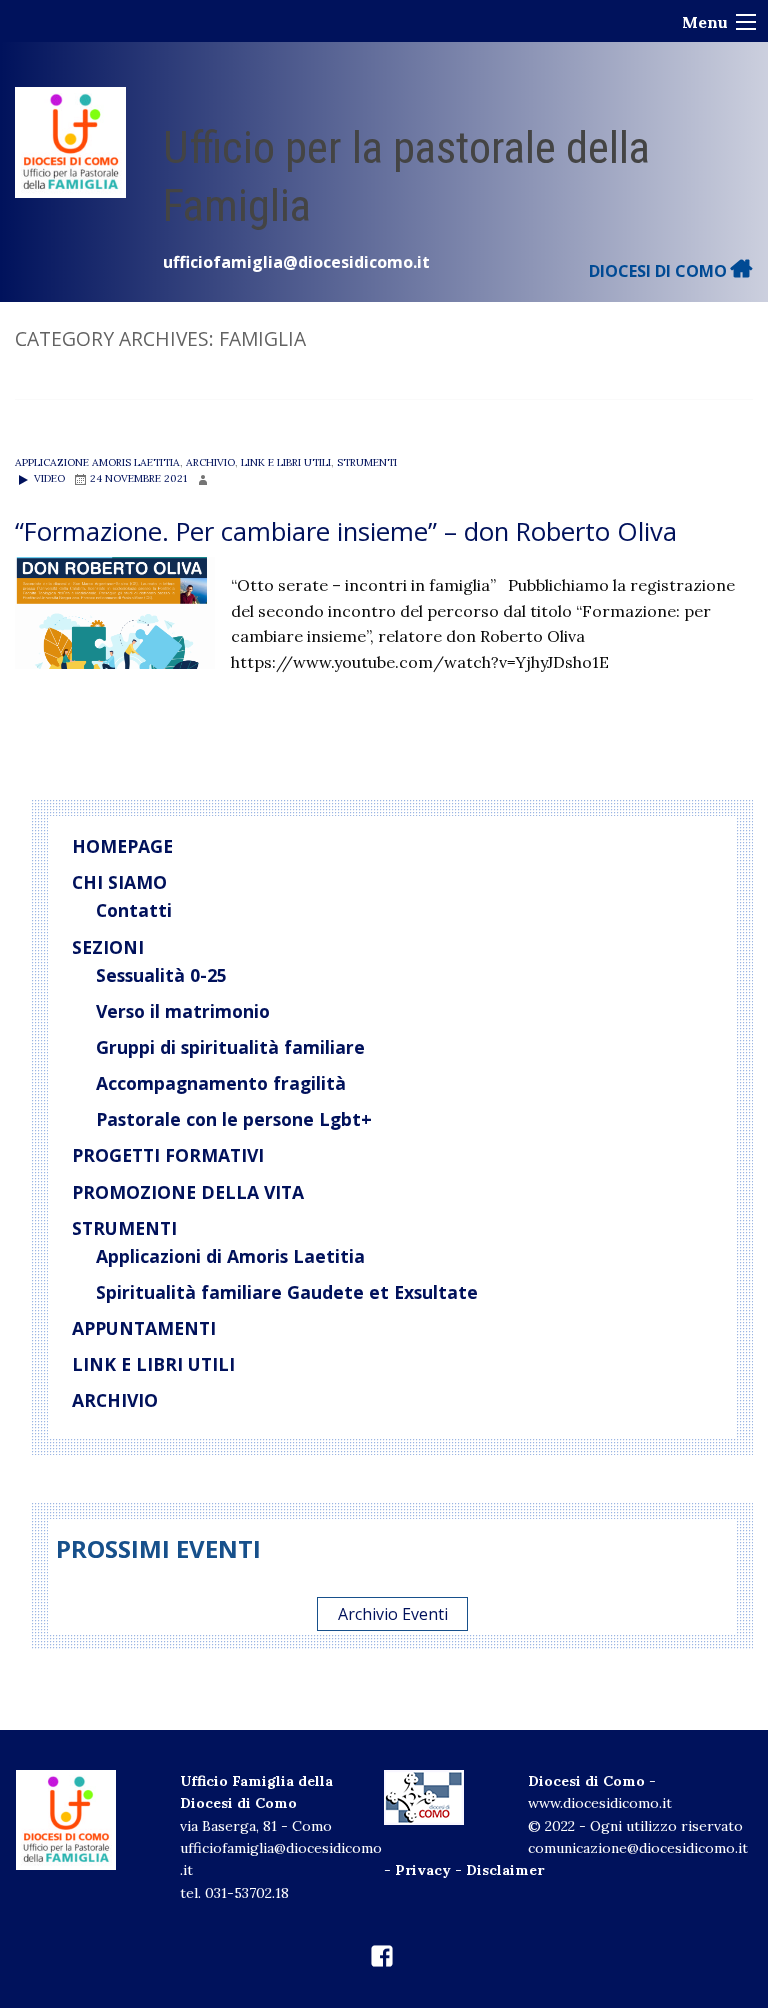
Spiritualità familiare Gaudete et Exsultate (287, 1292)
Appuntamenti (144, 1328)
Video (48, 478)
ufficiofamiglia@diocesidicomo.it (296, 262)
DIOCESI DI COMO (660, 271)
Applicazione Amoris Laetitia (97, 462)
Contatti (134, 910)
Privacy (423, 1870)
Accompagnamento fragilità (221, 1083)
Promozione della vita (188, 1192)
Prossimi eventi (158, 1548)
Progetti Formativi (168, 1155)
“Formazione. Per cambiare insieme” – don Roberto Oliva (346, 531)
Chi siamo (119, 882)
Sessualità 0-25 (161, 975)
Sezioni (108, 947)
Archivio (210, 462)
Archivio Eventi (393, 1614)
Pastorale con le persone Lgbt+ (234, 1119)
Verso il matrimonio (183, 1011)
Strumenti (367, 462)
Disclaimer (505, 1870)
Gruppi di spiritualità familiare (230, 1047)
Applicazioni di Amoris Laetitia (230, 1256)
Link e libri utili (286, 462)
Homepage (122, 846)
